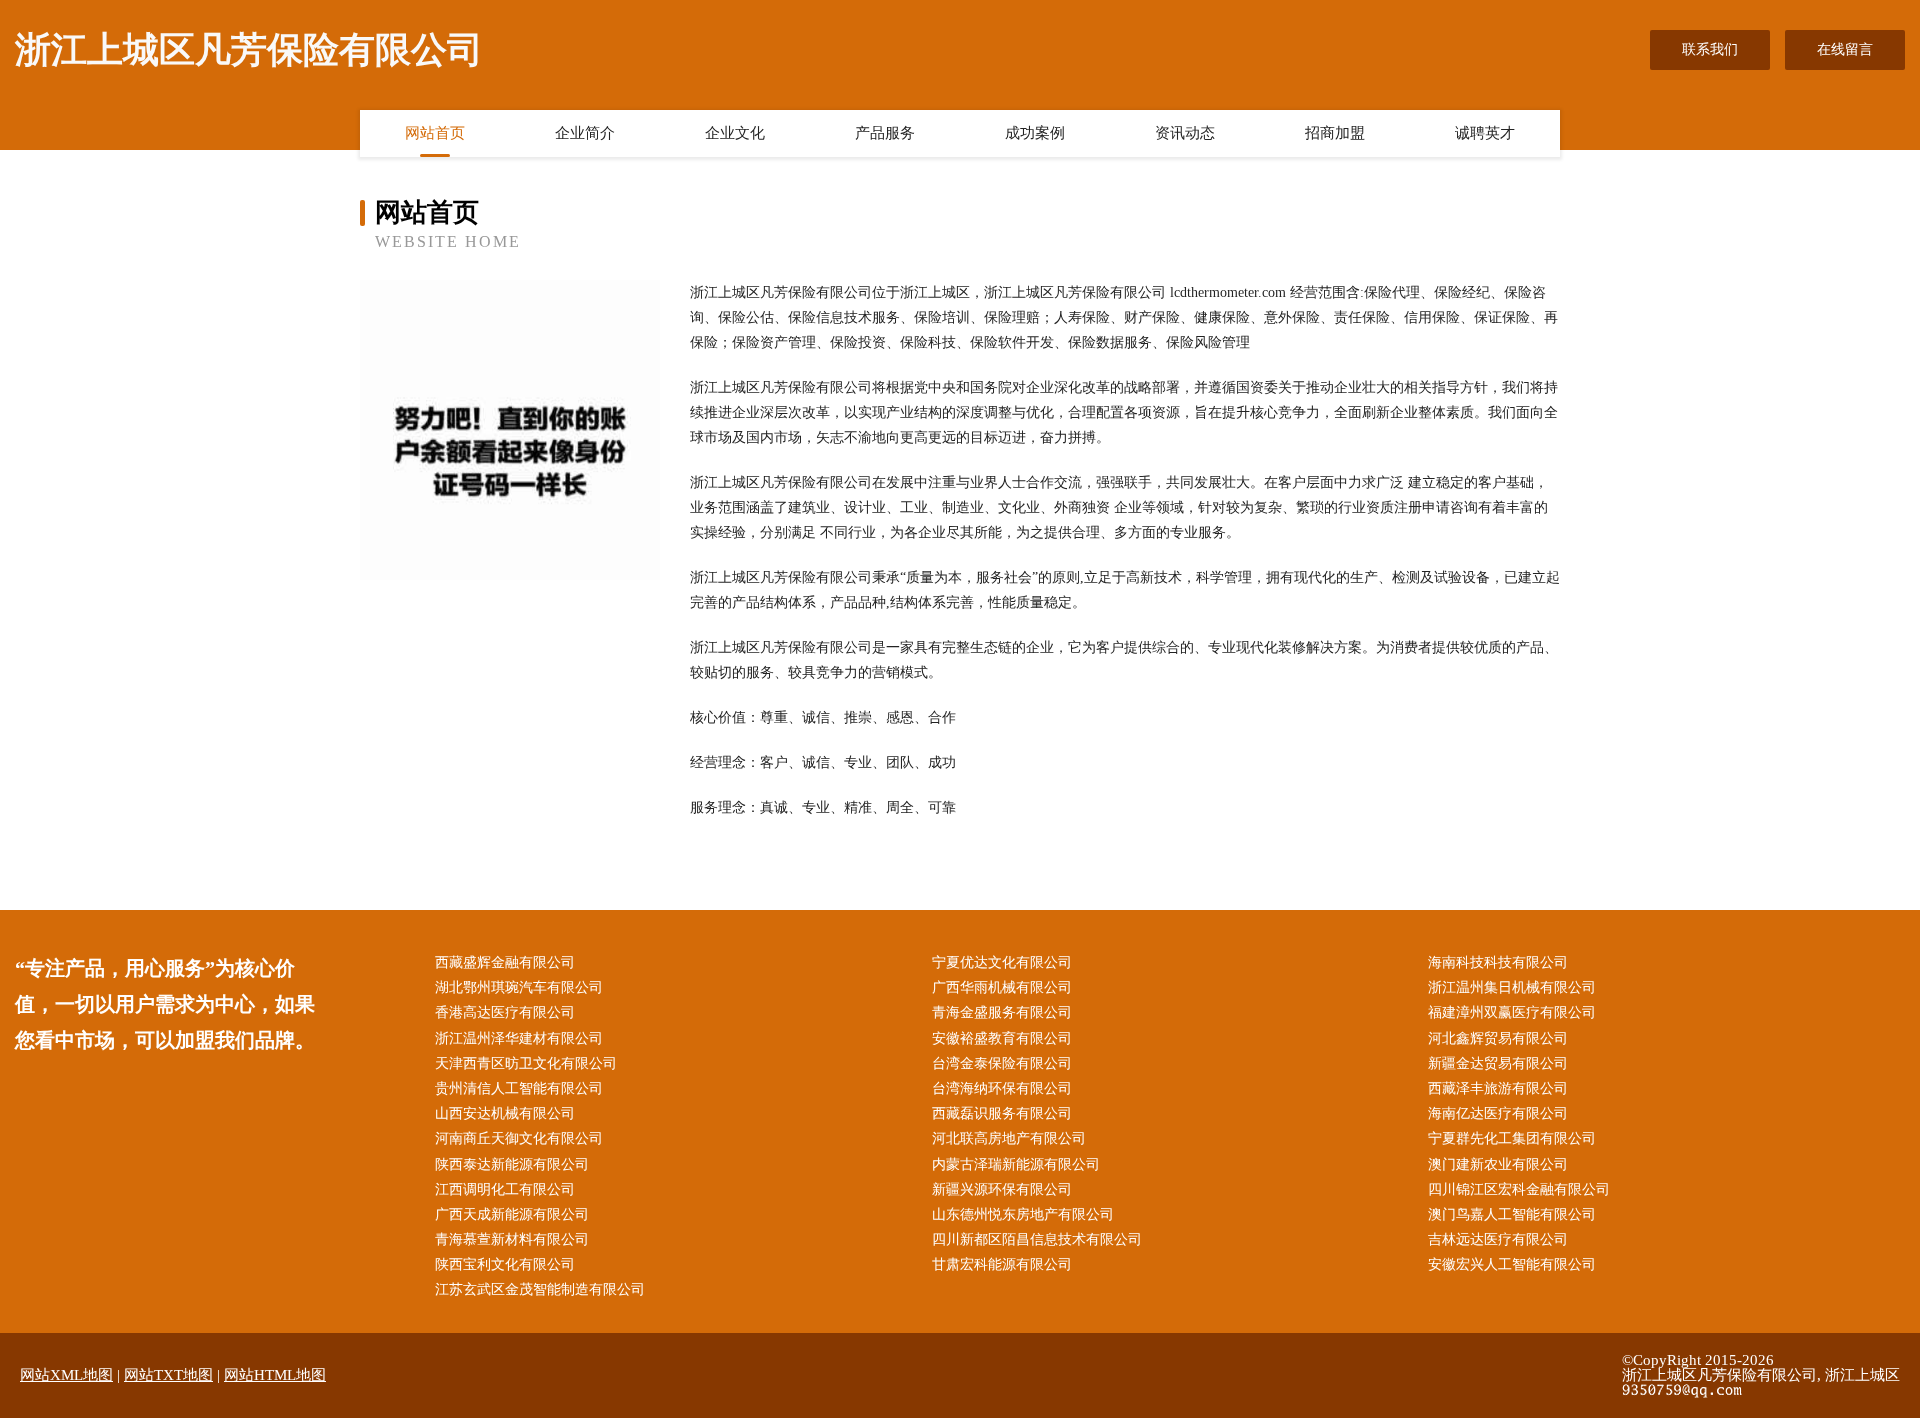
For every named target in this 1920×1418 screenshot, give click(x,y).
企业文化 (735, 133)
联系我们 (1710, 49)
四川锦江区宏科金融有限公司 (1519, 1189)
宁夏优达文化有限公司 (1002, 962)
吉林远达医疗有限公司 (1498, 1239)
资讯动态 (1185, 133)
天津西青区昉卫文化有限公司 (526, 1063)
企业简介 (585, 133)
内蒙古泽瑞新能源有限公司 (1016, 1164)
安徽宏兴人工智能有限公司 (1512, 1264)
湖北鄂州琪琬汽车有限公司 (519, 987)
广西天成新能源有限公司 (512, 1214)
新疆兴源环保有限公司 (1002, 1189)
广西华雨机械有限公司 (1002, 987)
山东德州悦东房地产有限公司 (1023, 1214)
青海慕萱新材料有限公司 (512, 1239)
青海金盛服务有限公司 (1002, 1012)
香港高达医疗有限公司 (505, 1012)
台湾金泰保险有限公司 (1002, 1063)
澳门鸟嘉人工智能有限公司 (1512, 1214)
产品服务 (885, 133)
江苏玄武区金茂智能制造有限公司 (540, 1289)
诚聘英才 (1485, 133)
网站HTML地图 (275, 1375)
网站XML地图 (66, 1375)
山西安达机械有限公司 (505, 1113)
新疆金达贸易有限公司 (1498, 1063)
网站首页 (435, 133)
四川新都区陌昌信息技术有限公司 (1037, 1239)
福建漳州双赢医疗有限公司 (1512, 1012)
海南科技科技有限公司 (1498, 962)
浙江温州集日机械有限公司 (1512, 987)
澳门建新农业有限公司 (1498, 1164)
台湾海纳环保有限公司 (1002, 1088)
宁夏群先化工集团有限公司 (1512, 1138)
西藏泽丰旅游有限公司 (1498, 1088)
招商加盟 (1335, 133)
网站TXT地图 (168, 1375)
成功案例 (1035, 133)
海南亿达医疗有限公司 (1498, 1113)
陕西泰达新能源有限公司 (512, 1164)
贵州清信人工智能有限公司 (519, 1088)
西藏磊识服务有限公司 (1002, 1113)
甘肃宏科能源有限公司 (1002, 1264)
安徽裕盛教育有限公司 (1002, 1038)
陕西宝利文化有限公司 (505, 1264)
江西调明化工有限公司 (505, 1189)
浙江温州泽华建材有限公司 (519, 1038)
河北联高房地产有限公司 (1009, 1138)
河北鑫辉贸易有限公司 (1498, 1038)
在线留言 (1845, 49)
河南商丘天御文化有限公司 (519, 1138)
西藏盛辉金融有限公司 (505, 962)
